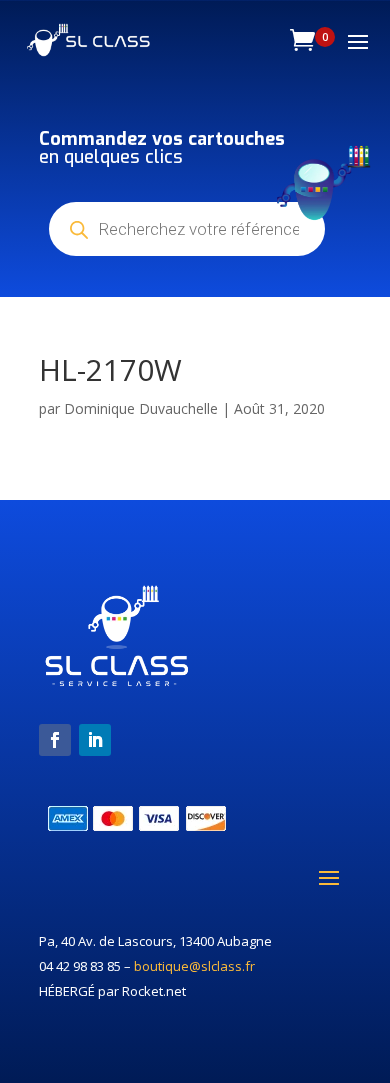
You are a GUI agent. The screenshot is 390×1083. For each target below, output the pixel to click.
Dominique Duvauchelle (141, 408)
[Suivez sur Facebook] (55, 740)
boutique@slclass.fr (194, 966)
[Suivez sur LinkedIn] (95, 740)
